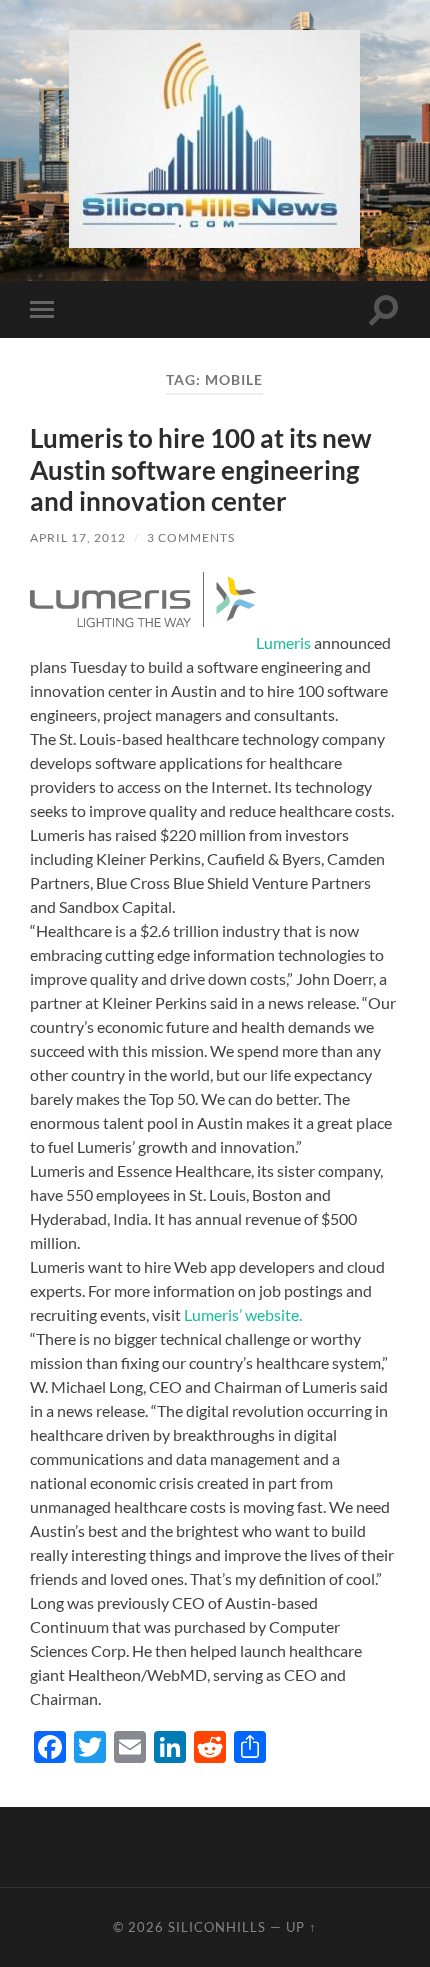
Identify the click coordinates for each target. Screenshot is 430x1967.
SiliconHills (217, 1927)
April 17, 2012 (78, 537)
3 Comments (191, 537)
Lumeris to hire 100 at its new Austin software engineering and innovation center (201, 469)
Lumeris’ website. (243, 1314)
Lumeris (283, 642)
